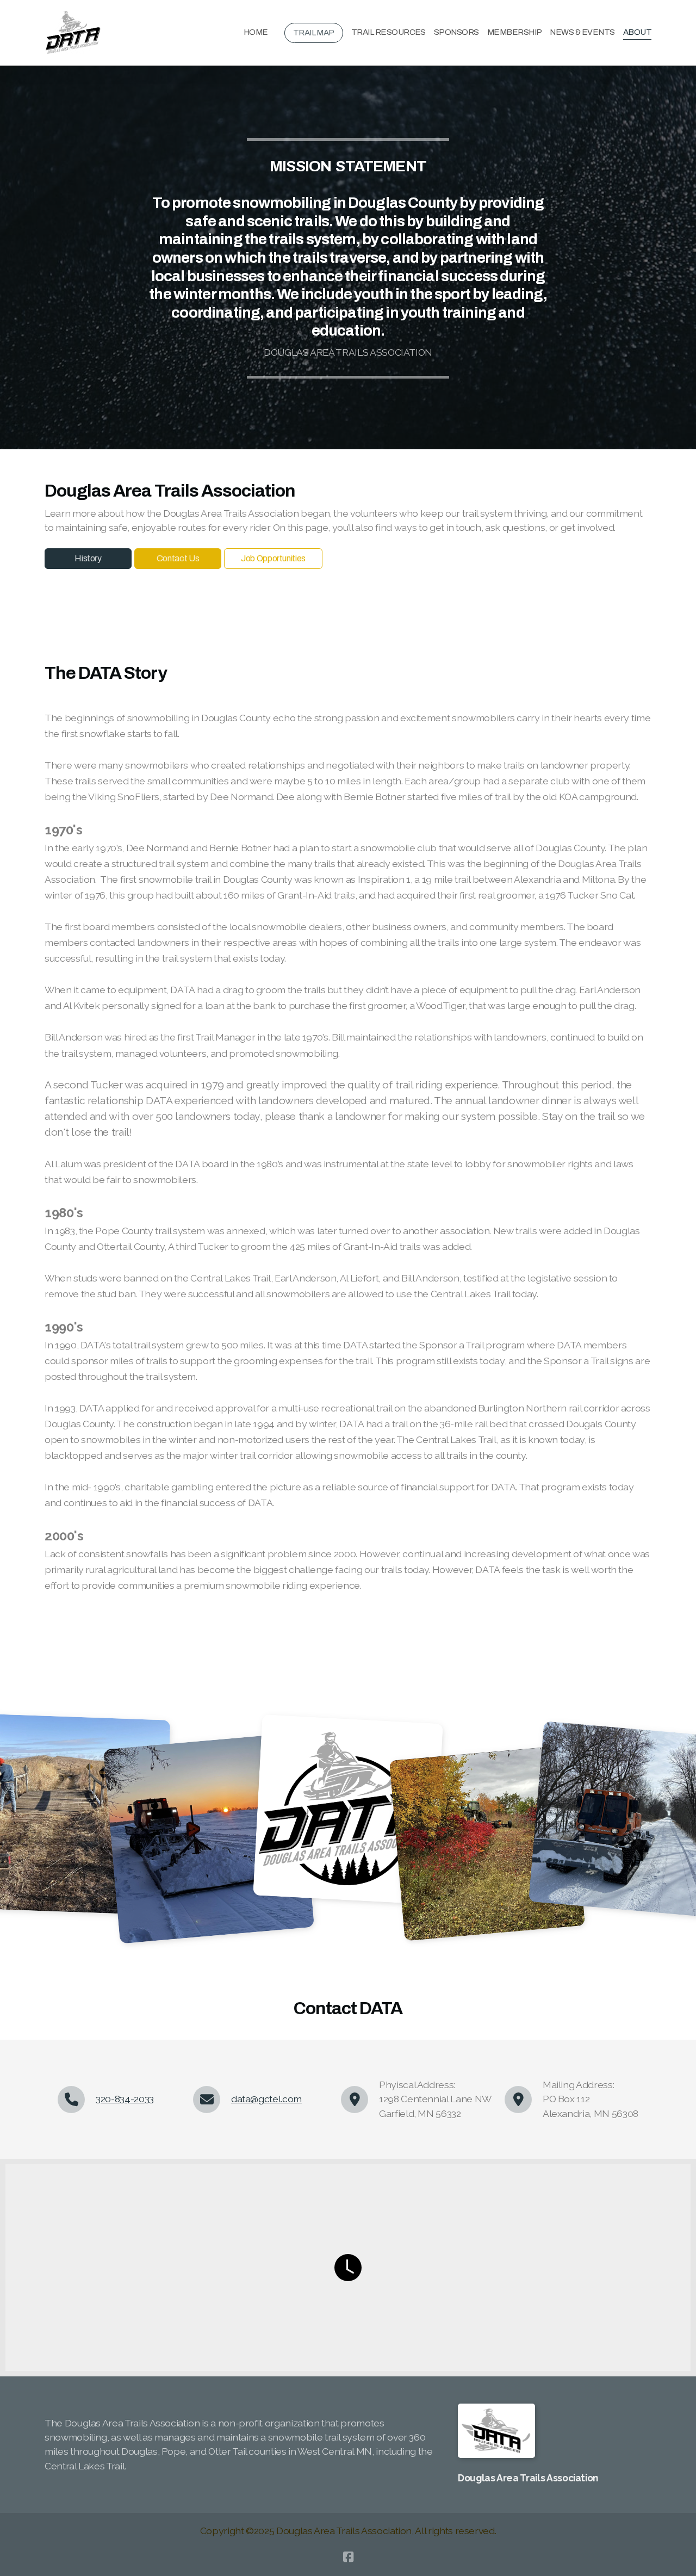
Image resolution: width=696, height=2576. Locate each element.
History (88, 558)
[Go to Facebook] (348, 2557)
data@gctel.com (266, 2099)
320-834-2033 (125, 2099)
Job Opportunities (273, 558)
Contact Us (178, 558)
